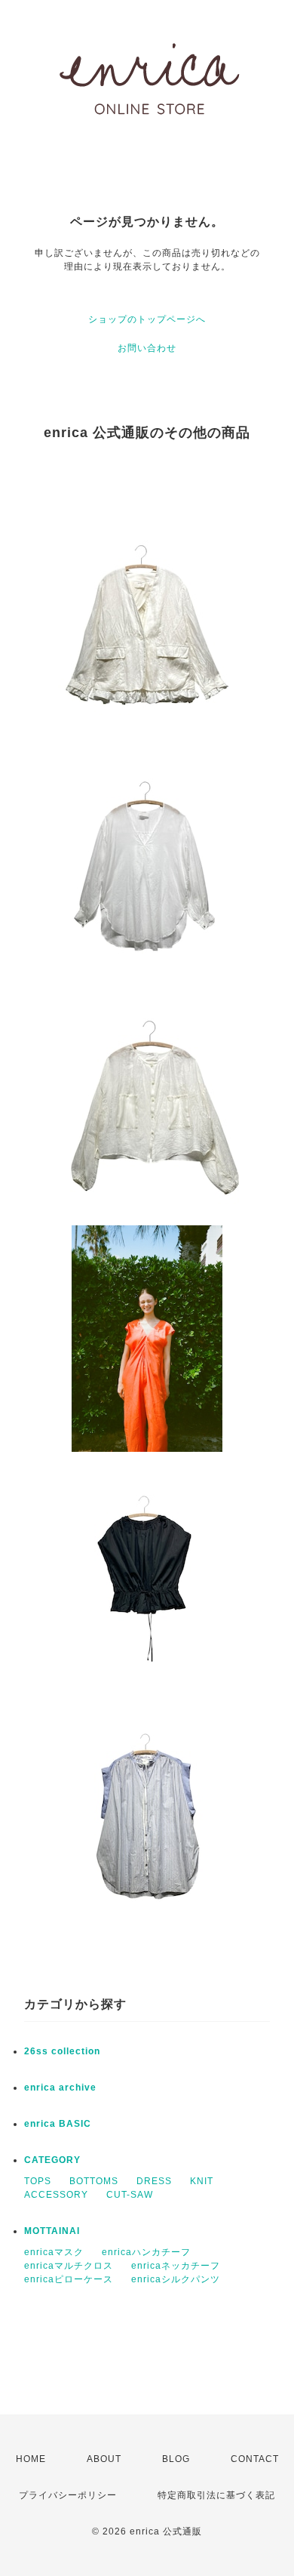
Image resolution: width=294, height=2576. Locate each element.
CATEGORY (52, 2160)
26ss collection (62, 2051)
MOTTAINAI (52, 2231)
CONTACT (255, 2459)
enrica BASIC (58, 2124)
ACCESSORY (56, 2195)
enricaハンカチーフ (146, 2252)
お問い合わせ (147, 348)
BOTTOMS (94, 2181)
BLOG (176, 2459)
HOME (31, 2459)
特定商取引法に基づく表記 (216, 2495)
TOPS (38, 2181)
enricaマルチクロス (69, 2266)
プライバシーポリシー (68, 2495)
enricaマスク (54, 2252)
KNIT (202, 2181)
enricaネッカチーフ (176, 2266)
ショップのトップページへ (147, 319)
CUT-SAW (130, 2195)
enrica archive (60, 2088)
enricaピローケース (69, 2279)
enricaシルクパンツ (176, 2279)
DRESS (154, 2181)
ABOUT (104, 2459)
